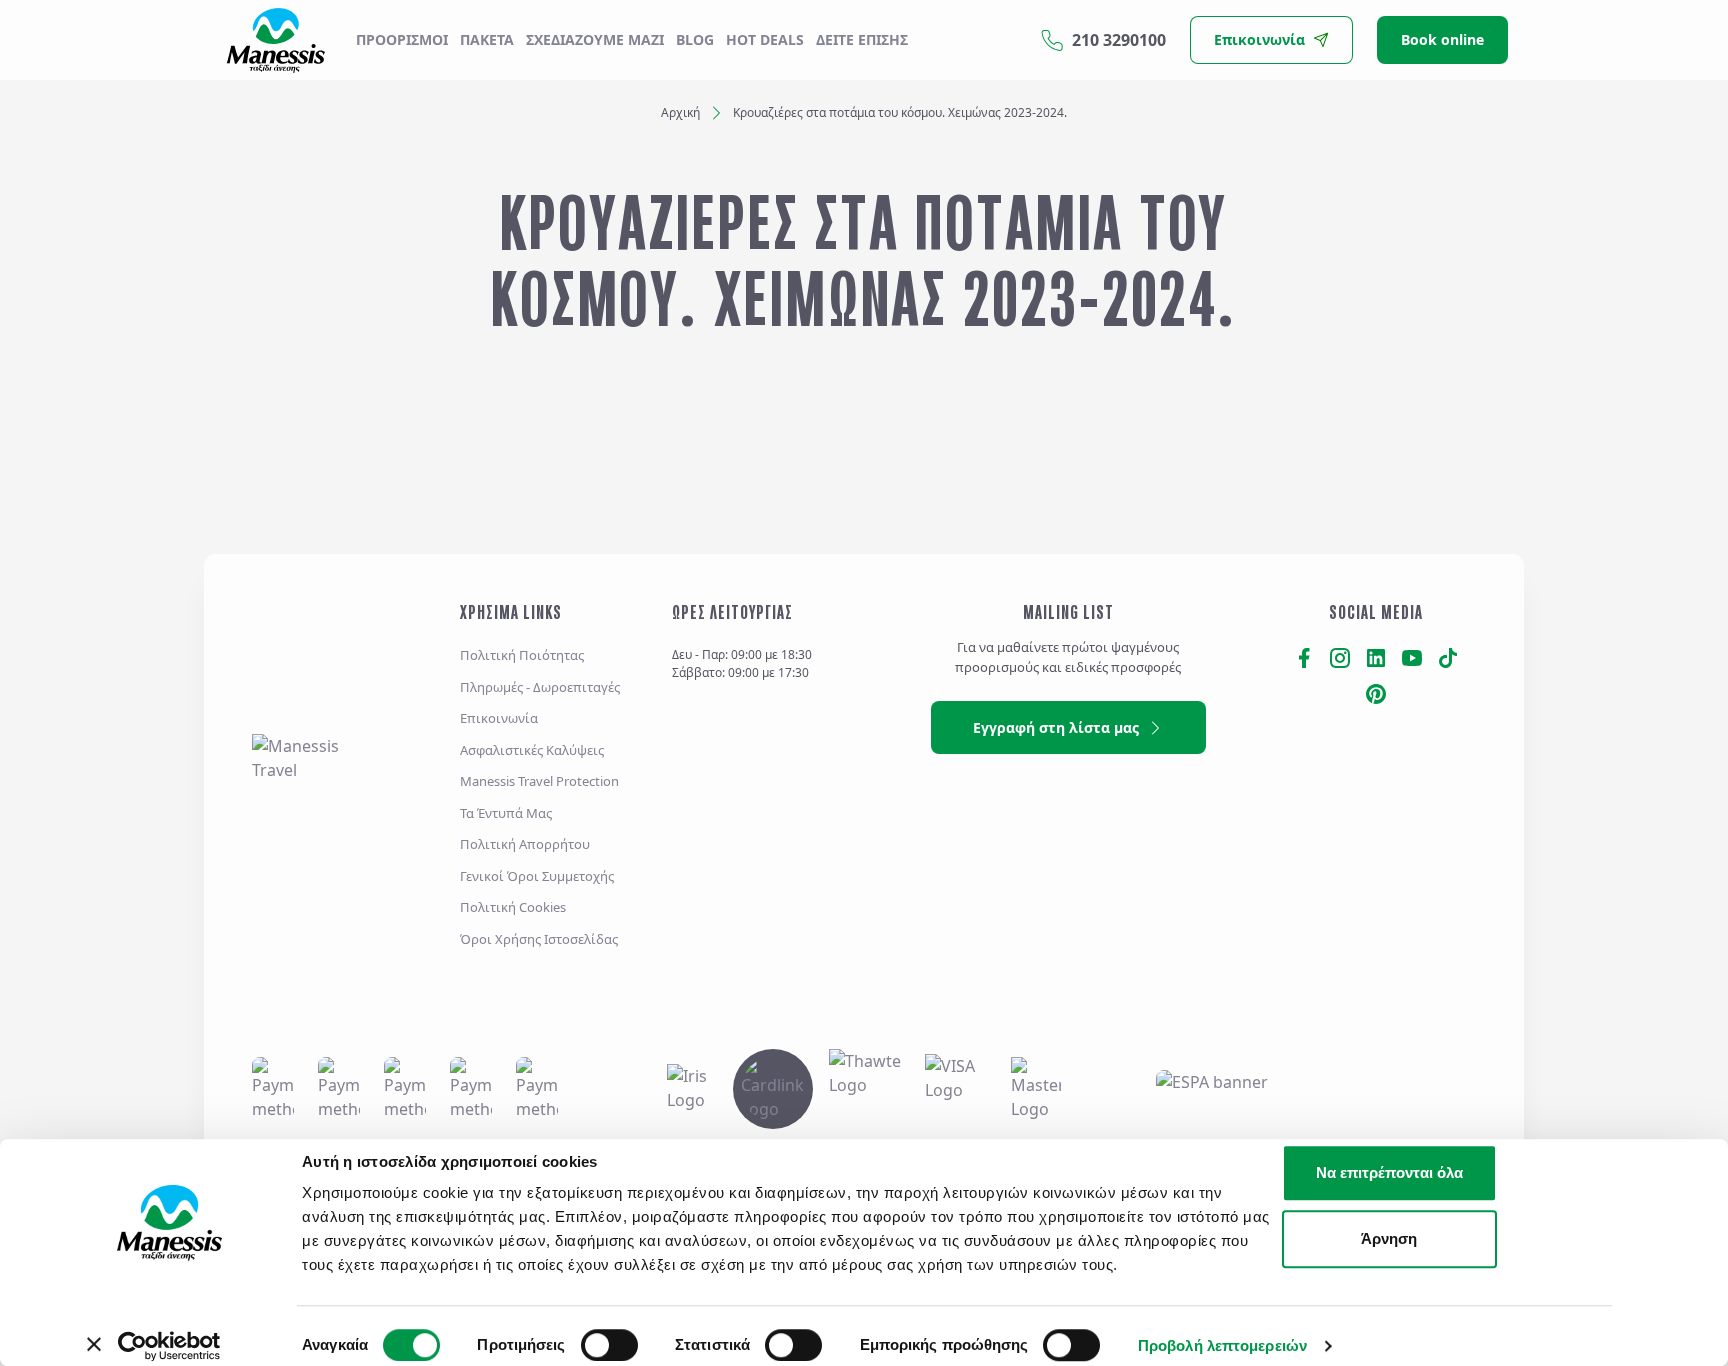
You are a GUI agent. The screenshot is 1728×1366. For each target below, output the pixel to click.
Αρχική (680, 112)
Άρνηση (1389, 1238)
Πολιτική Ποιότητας (522, 655)
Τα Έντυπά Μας (506, 813)
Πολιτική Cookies (513, 907)
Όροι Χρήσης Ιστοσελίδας (539, 939)
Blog (695, 39)
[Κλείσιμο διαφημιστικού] (1656, 1152)
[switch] (609, 1345)
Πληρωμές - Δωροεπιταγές (540, 687)
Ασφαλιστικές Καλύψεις (532, 750)
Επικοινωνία (499, 718)
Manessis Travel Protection (539, 781)
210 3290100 (1119, 40)
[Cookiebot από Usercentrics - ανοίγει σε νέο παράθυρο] (169, 1346)
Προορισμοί (402, 39)
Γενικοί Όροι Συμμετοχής (537, 876)
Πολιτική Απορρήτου (525, 844)
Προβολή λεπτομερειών (1222, 1345)
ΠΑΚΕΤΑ (487, 39)
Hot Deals (765, 39)
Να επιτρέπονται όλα (1389, 1172)
